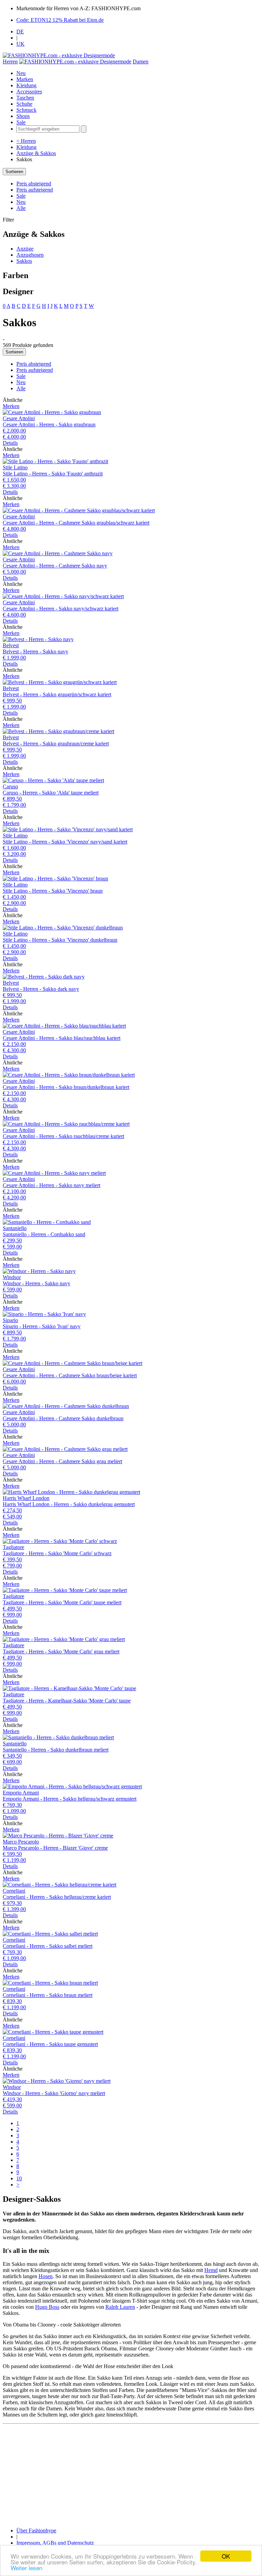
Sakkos (24, 261)
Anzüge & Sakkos (36, 153)
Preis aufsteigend (35, 190)
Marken (25, 79)
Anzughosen (30, 255)
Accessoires (29, 92)
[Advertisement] (131, 2474)
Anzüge (25, 249)
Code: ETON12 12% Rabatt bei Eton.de (60, 20)
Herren (10, 62)
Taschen (25, 98)
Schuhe (24, 104)
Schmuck (26, 110)
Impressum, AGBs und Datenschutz (55, 2543)
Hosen (46, 2276)
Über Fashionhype (36, 2530)
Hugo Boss (47, 2307)
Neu (21, 73)
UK (20, 44)
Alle (21, 208)
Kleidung (26, 85)
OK (226, 2556)
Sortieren (14, 172)
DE (20, 32)
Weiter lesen (26, 2568)
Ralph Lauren (120, 2307)
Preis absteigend (34, 184)
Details (10, 443)
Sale (21, 122)
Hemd (211, 2270)
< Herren (26, 141)
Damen (141, 62)
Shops (23, 116)
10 (19, 2178)
